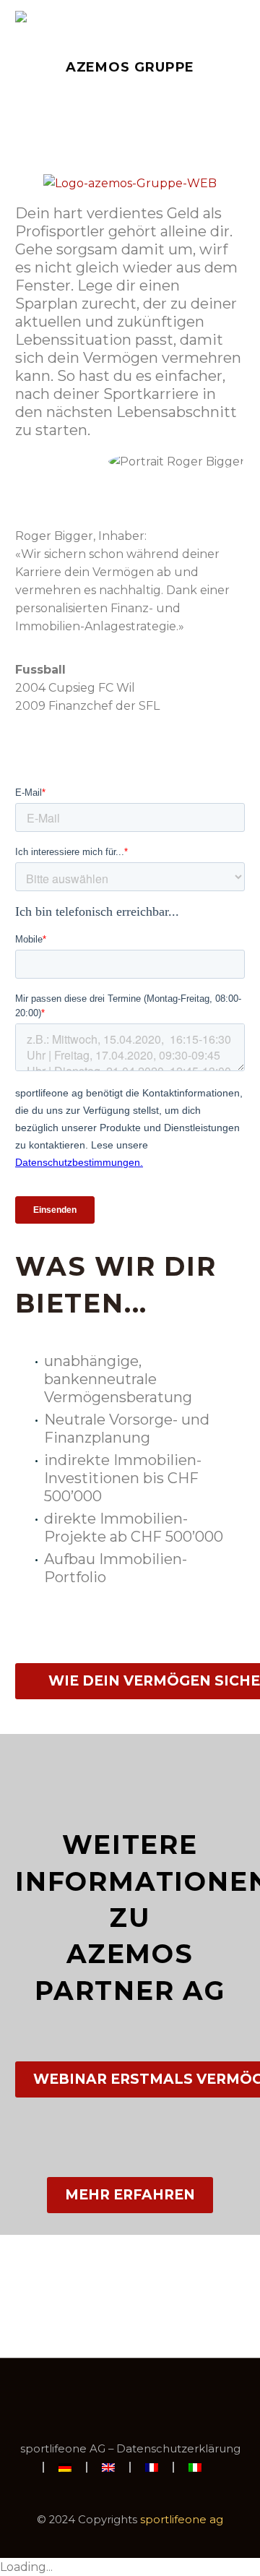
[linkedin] (130, 502)
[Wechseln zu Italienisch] (195, 2467)
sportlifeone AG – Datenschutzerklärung (130, 2449)
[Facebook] (111, 2397)
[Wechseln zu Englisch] (108, 2467)
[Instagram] (149, 2397)
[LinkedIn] (130, 2397)
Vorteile (159, 38)
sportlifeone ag (182, 2520)
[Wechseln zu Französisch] (152, 2467)
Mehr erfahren (130, 2195)
